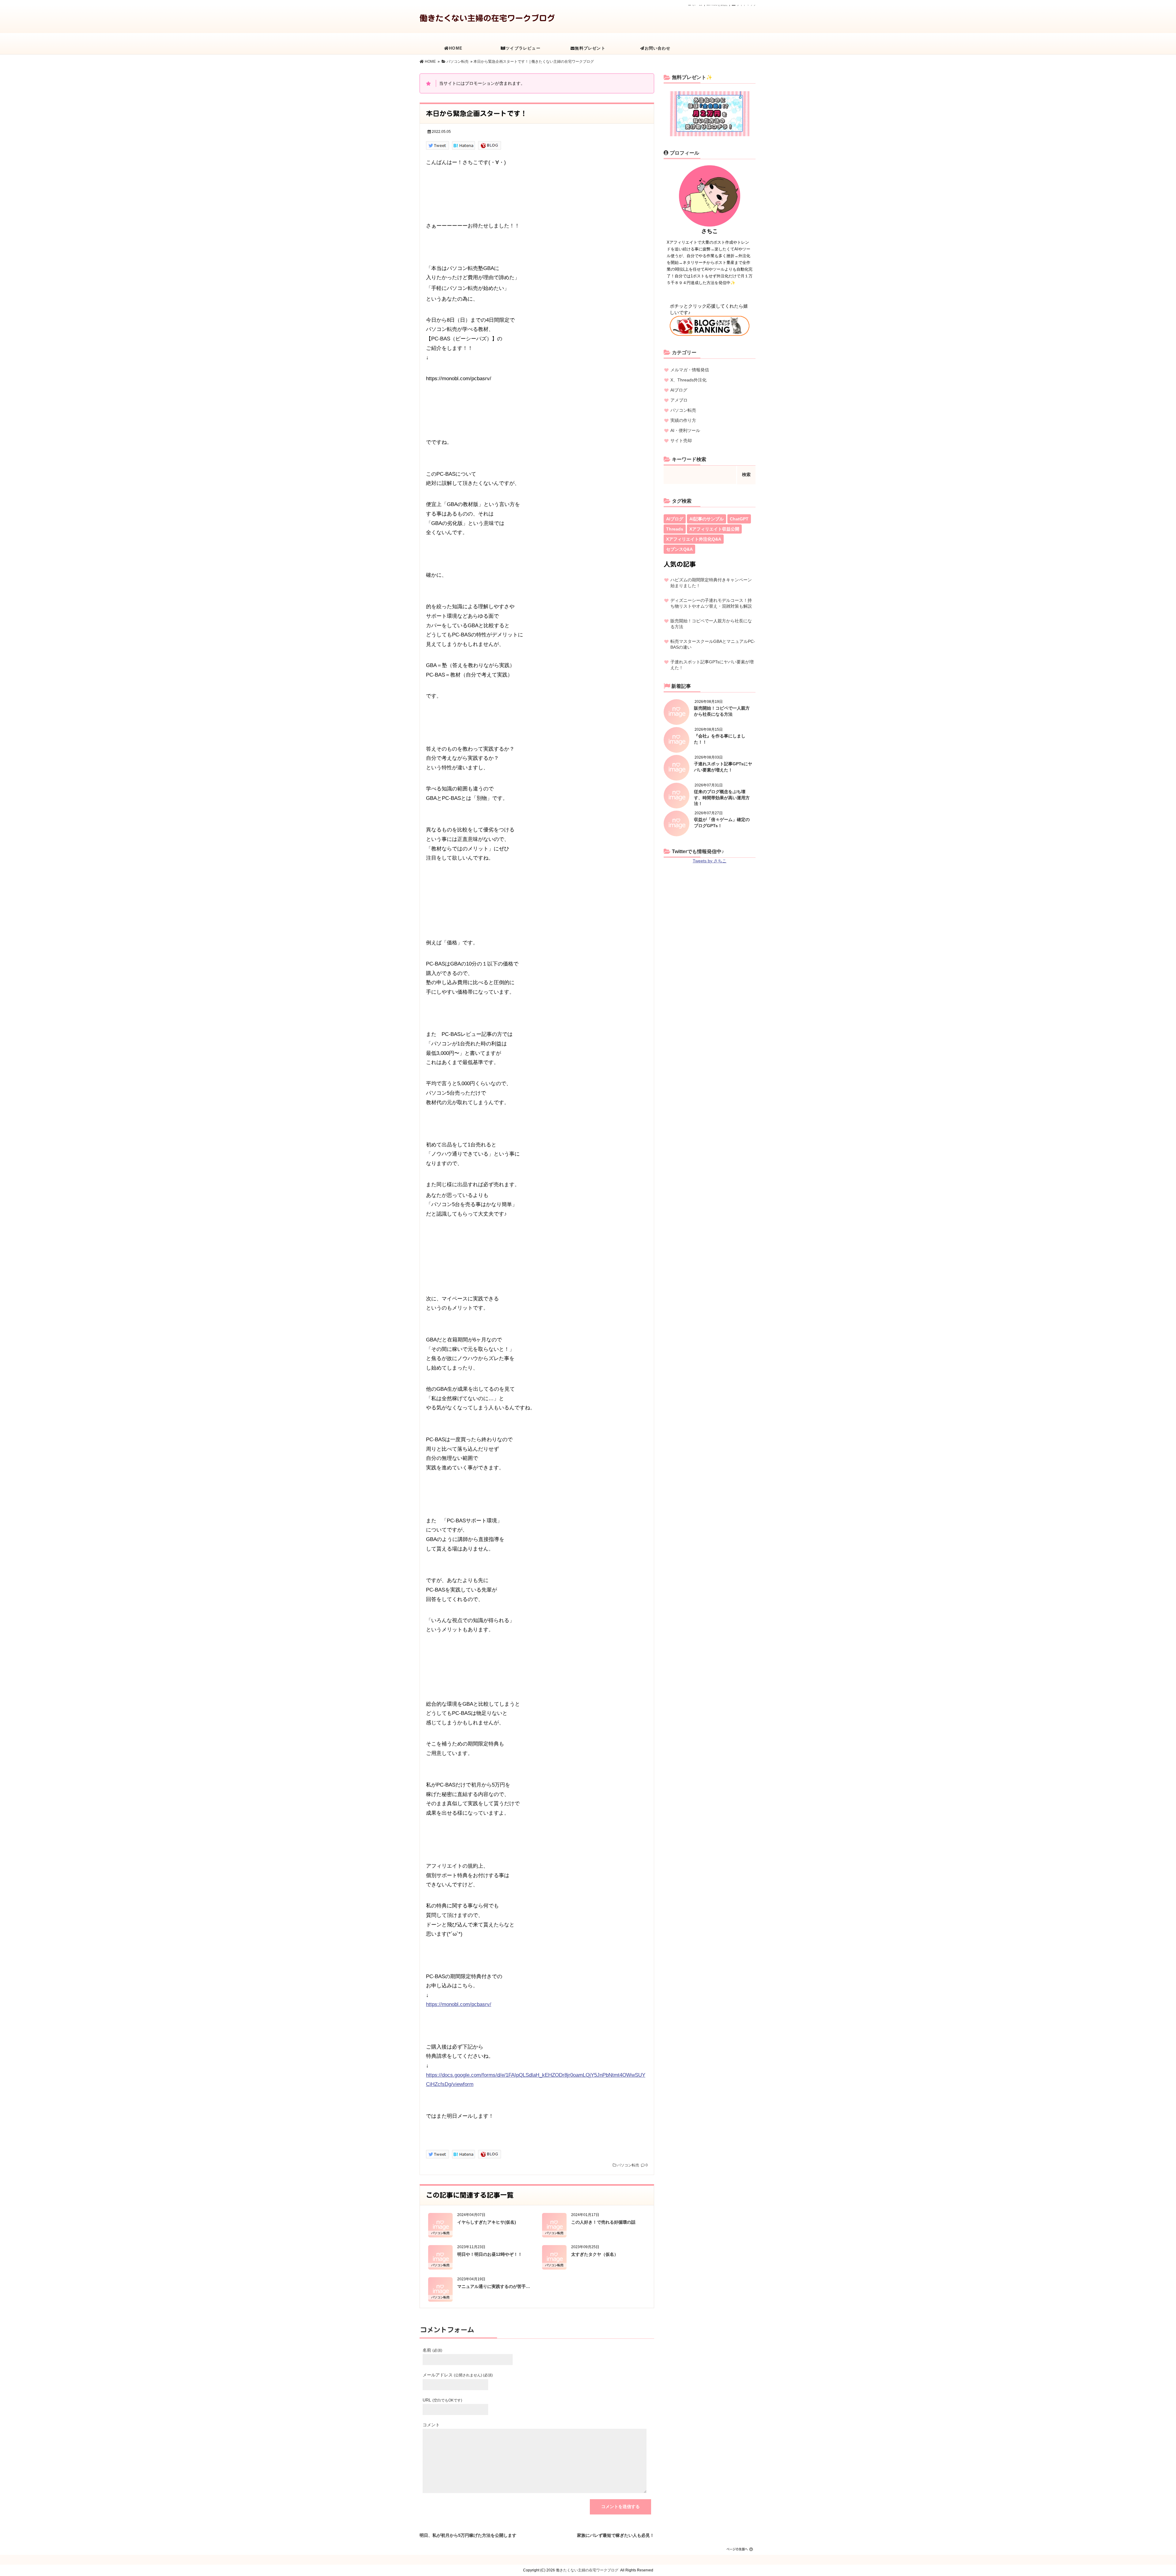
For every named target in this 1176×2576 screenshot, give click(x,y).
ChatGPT (739, 519)
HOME (456, 48)
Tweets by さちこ (710, 861)
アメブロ (679, 400)
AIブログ (679, 390)
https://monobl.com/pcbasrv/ (459, 2004)
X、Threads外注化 (688, 380)
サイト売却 (681, 441)
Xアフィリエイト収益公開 (714, 529)
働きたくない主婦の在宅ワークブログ (487, 18)
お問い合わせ (658, 48)
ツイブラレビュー (523, 48)
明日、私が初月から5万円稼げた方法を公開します (468, 2534)
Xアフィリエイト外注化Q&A (694, 539)
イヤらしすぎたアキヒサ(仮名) (487, 2222)
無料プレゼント (590, 48)
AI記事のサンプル (707, 519)
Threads (675, 529)
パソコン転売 (628, 2165)
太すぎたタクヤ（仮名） (595, 2254)
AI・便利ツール (685, 430)
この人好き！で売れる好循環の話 (603, 2222)
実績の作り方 (683, 420)
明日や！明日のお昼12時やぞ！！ (490, 2254)
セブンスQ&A (679, 549)
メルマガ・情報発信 (690, 370)
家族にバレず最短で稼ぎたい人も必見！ (616, 2534)
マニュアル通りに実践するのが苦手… (494, 2286)
